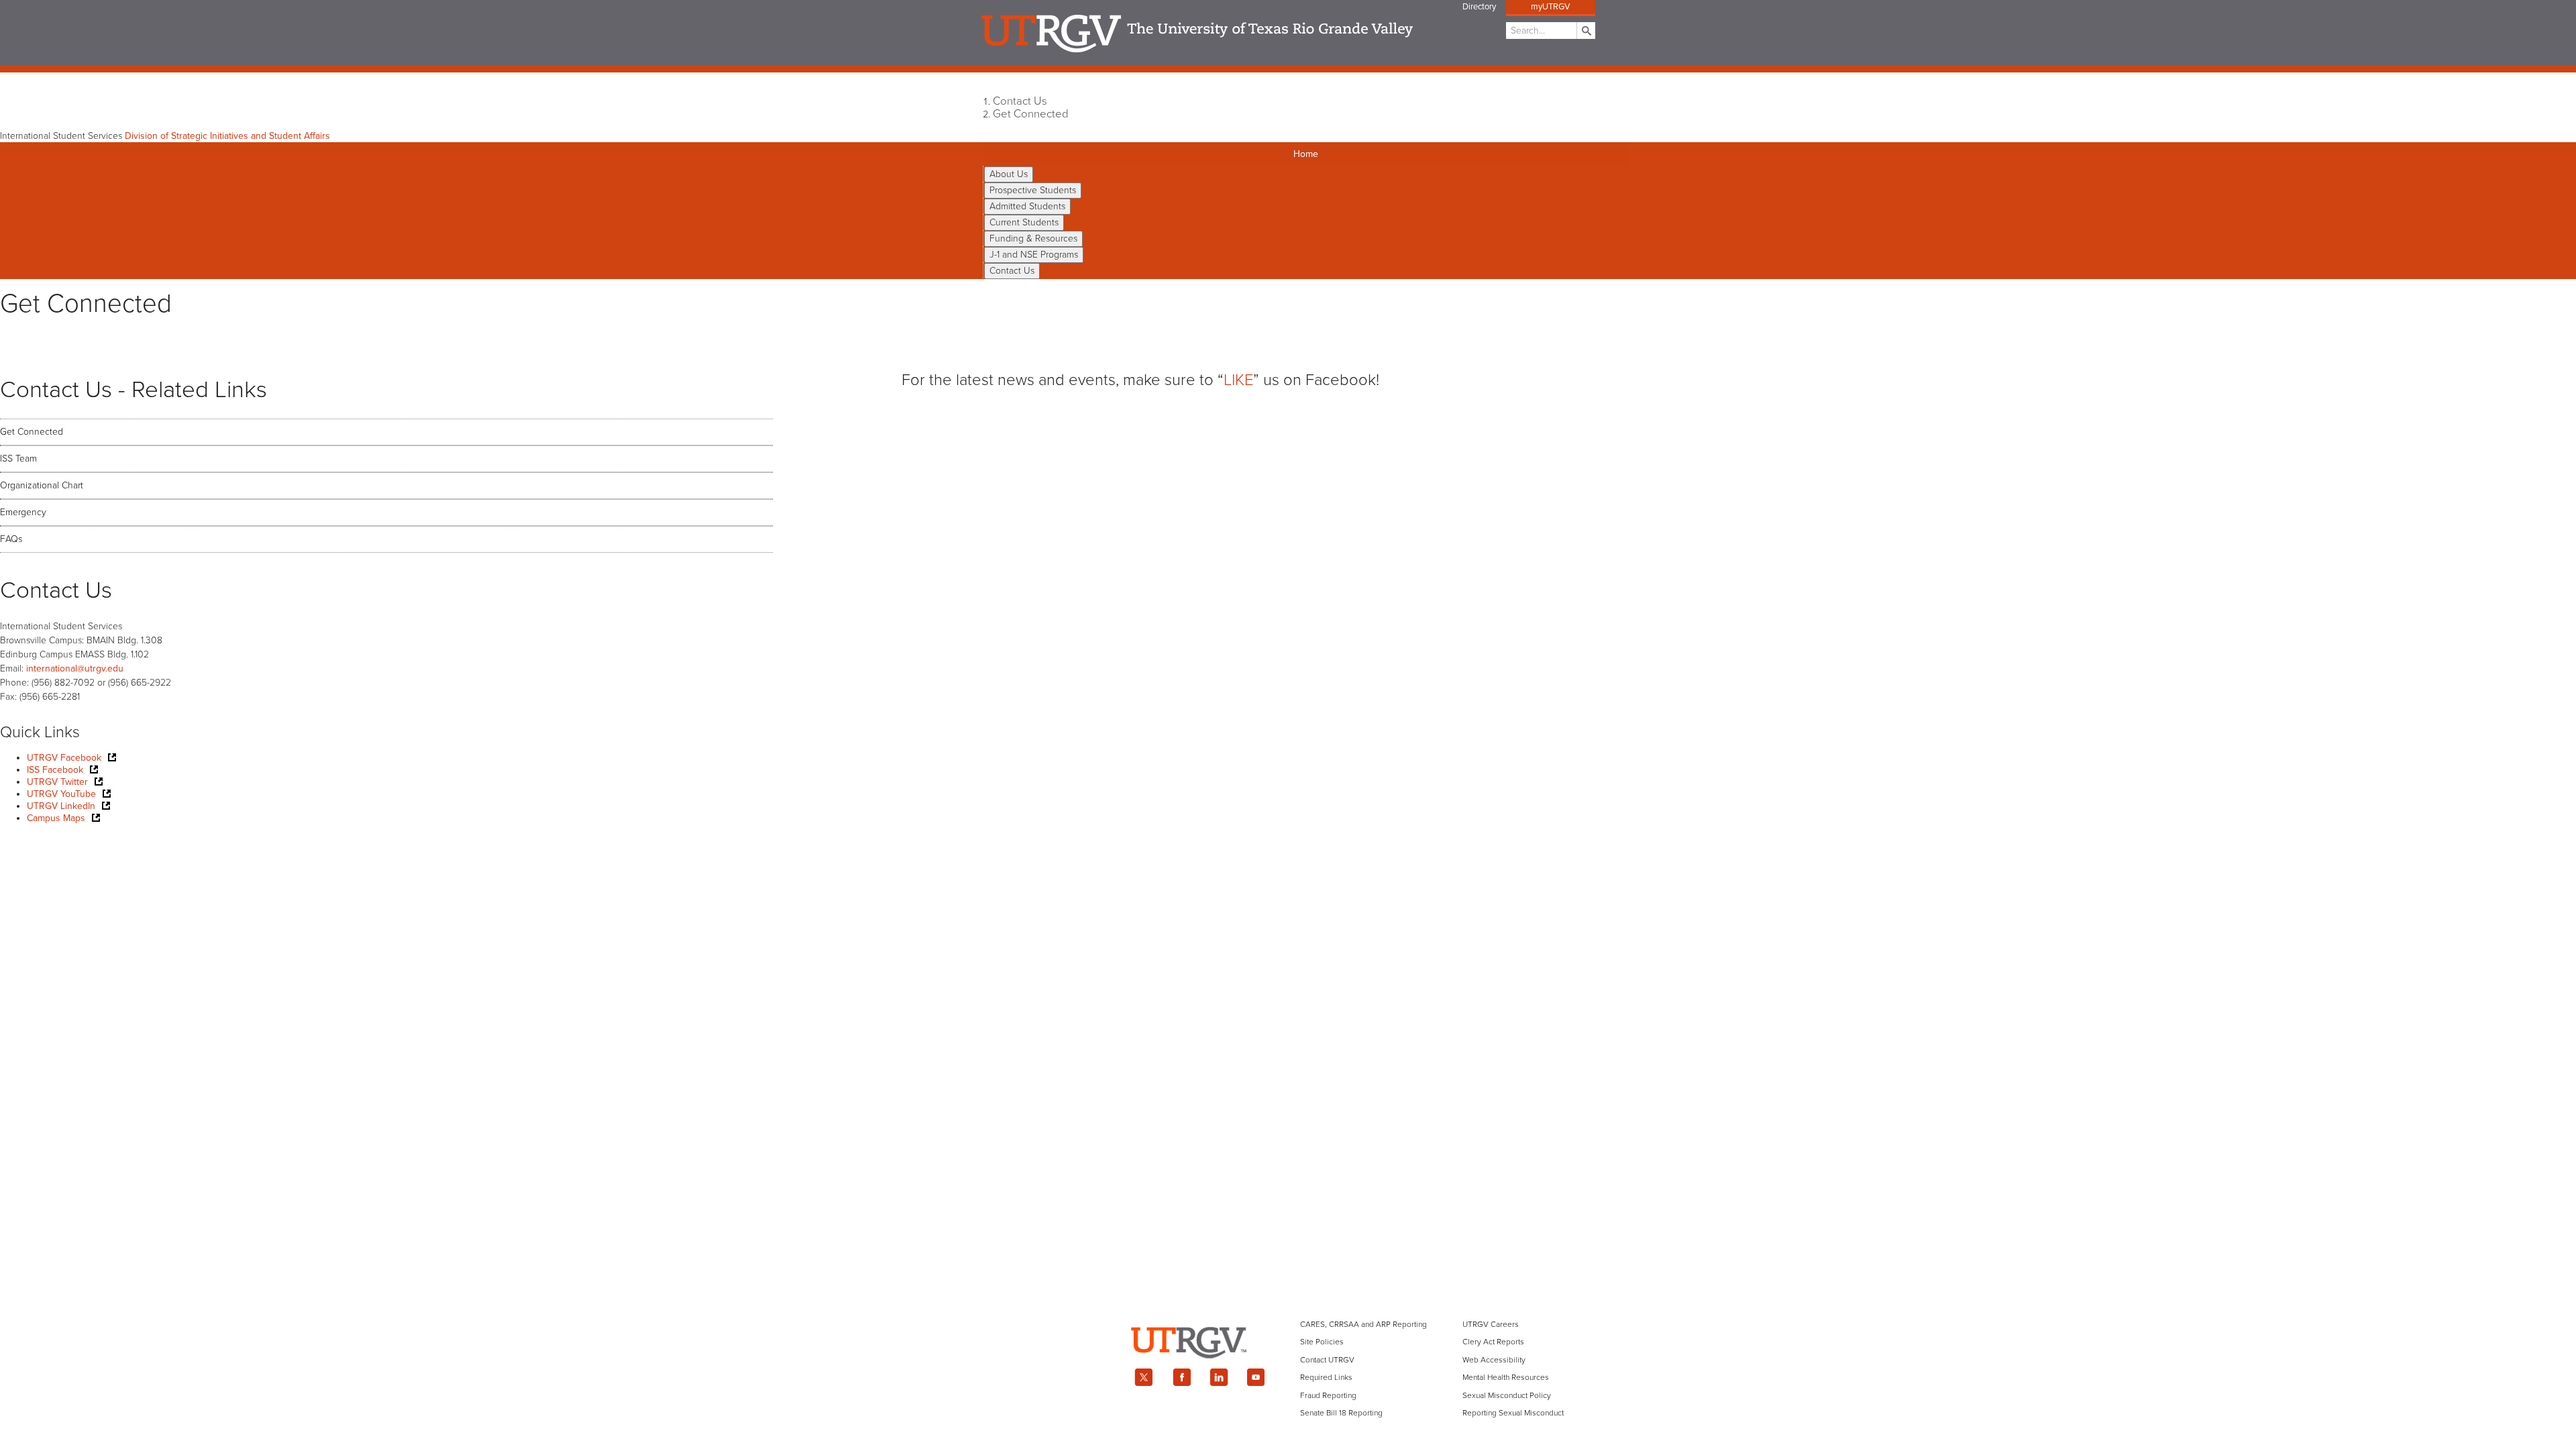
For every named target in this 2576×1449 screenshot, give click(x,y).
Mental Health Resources (1506, 1377)
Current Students (1024, 222)
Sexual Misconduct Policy (1507, 1395)
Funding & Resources (1033, 238)
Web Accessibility (1494, 1360)
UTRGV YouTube (61, 794)
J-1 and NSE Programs (1034, 255)
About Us (1009, 174)
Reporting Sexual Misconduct (1513, 1413)
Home (1306, 154)
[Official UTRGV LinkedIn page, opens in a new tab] (1219, 1377)
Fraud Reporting (1328, 1395)
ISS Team (18, 459)
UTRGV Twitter (57, 782)
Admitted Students (1027, 206)
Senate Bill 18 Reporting (1341, 1413)
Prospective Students (1033, 190)
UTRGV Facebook (64, 758)
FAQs (11, 539)
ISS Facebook (55, 770)
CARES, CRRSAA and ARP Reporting (1363, 1324)
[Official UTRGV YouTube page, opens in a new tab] (1256, 1377)
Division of (227, 136)
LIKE (1238, 380)
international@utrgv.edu (75, 668)
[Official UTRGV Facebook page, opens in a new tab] (1181, 1377)
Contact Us (1020, 101)
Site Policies (1322, 1342)
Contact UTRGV (1327, 1360)
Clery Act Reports (1493, 1342)
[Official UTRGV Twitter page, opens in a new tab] (1144, 1377)
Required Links (1326, 1377)
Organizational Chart (42, 485)
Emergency (23, 512)
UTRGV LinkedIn (61, 806)
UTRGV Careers (1491, 1324)
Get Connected (1031, 114)
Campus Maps (56, 818)
